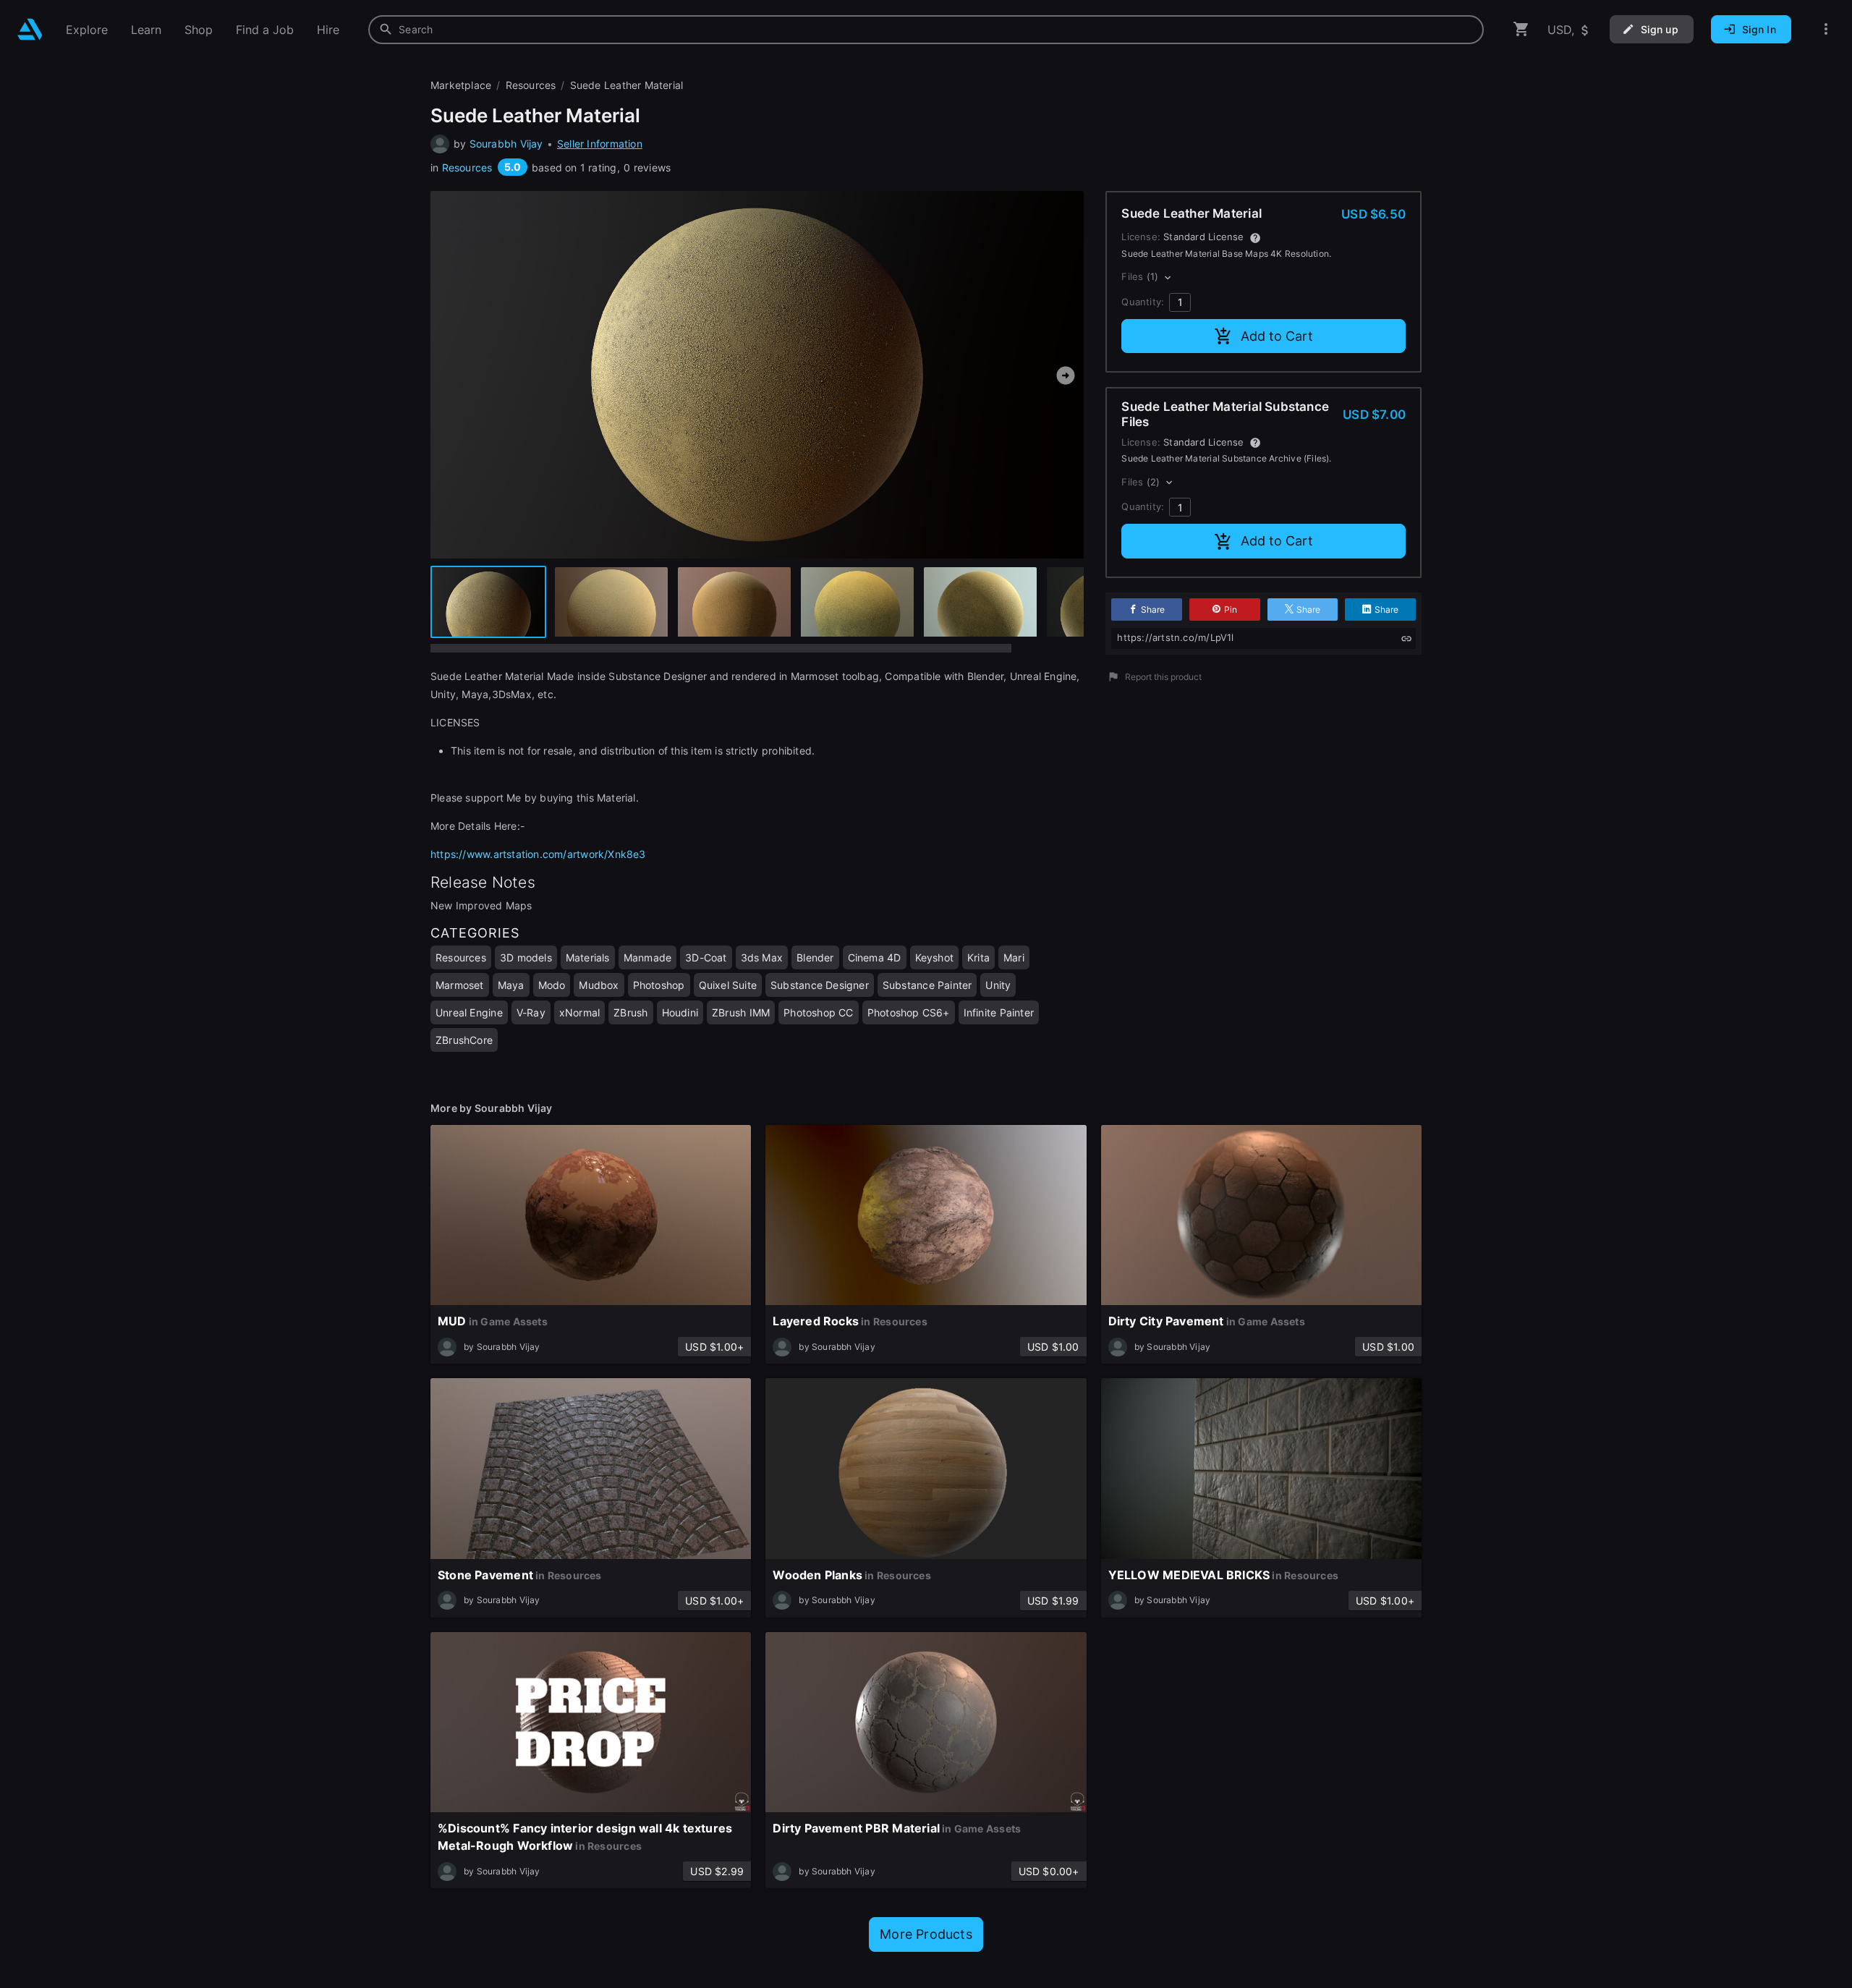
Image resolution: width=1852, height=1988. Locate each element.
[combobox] (926, 30)
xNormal (579, 1012)
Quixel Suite (728, 985)
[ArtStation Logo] (30, 29)
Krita (978, 957)
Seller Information (600, 144)
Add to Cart (1277, 336)
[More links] (1826, 29)
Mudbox (599, 985)
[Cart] (1521, 29)
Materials (588, 957)
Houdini (680, 1012)
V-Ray (531, 1012)
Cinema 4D (875, 957)
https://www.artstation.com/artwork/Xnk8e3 (538, 854)
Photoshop (659, 985)
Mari (1014, 957)
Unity (998, 985)
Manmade (647, 957)
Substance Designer (820, 985)
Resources (467, 167)
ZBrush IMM (741, 1012)
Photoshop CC (819, 1012)
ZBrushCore (464, 1040)
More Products (926, 1934)
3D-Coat (706, 957)
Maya (511, 985)
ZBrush (630, 1012)
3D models (526, 957)
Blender (815, 957)
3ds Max (762, 957)
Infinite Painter (999, 1012)
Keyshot (934, 957)
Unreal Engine (469, 1012)
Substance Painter (927, 985)
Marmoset (460, 985)
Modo (552, 985)
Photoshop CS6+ (909, 1012)
